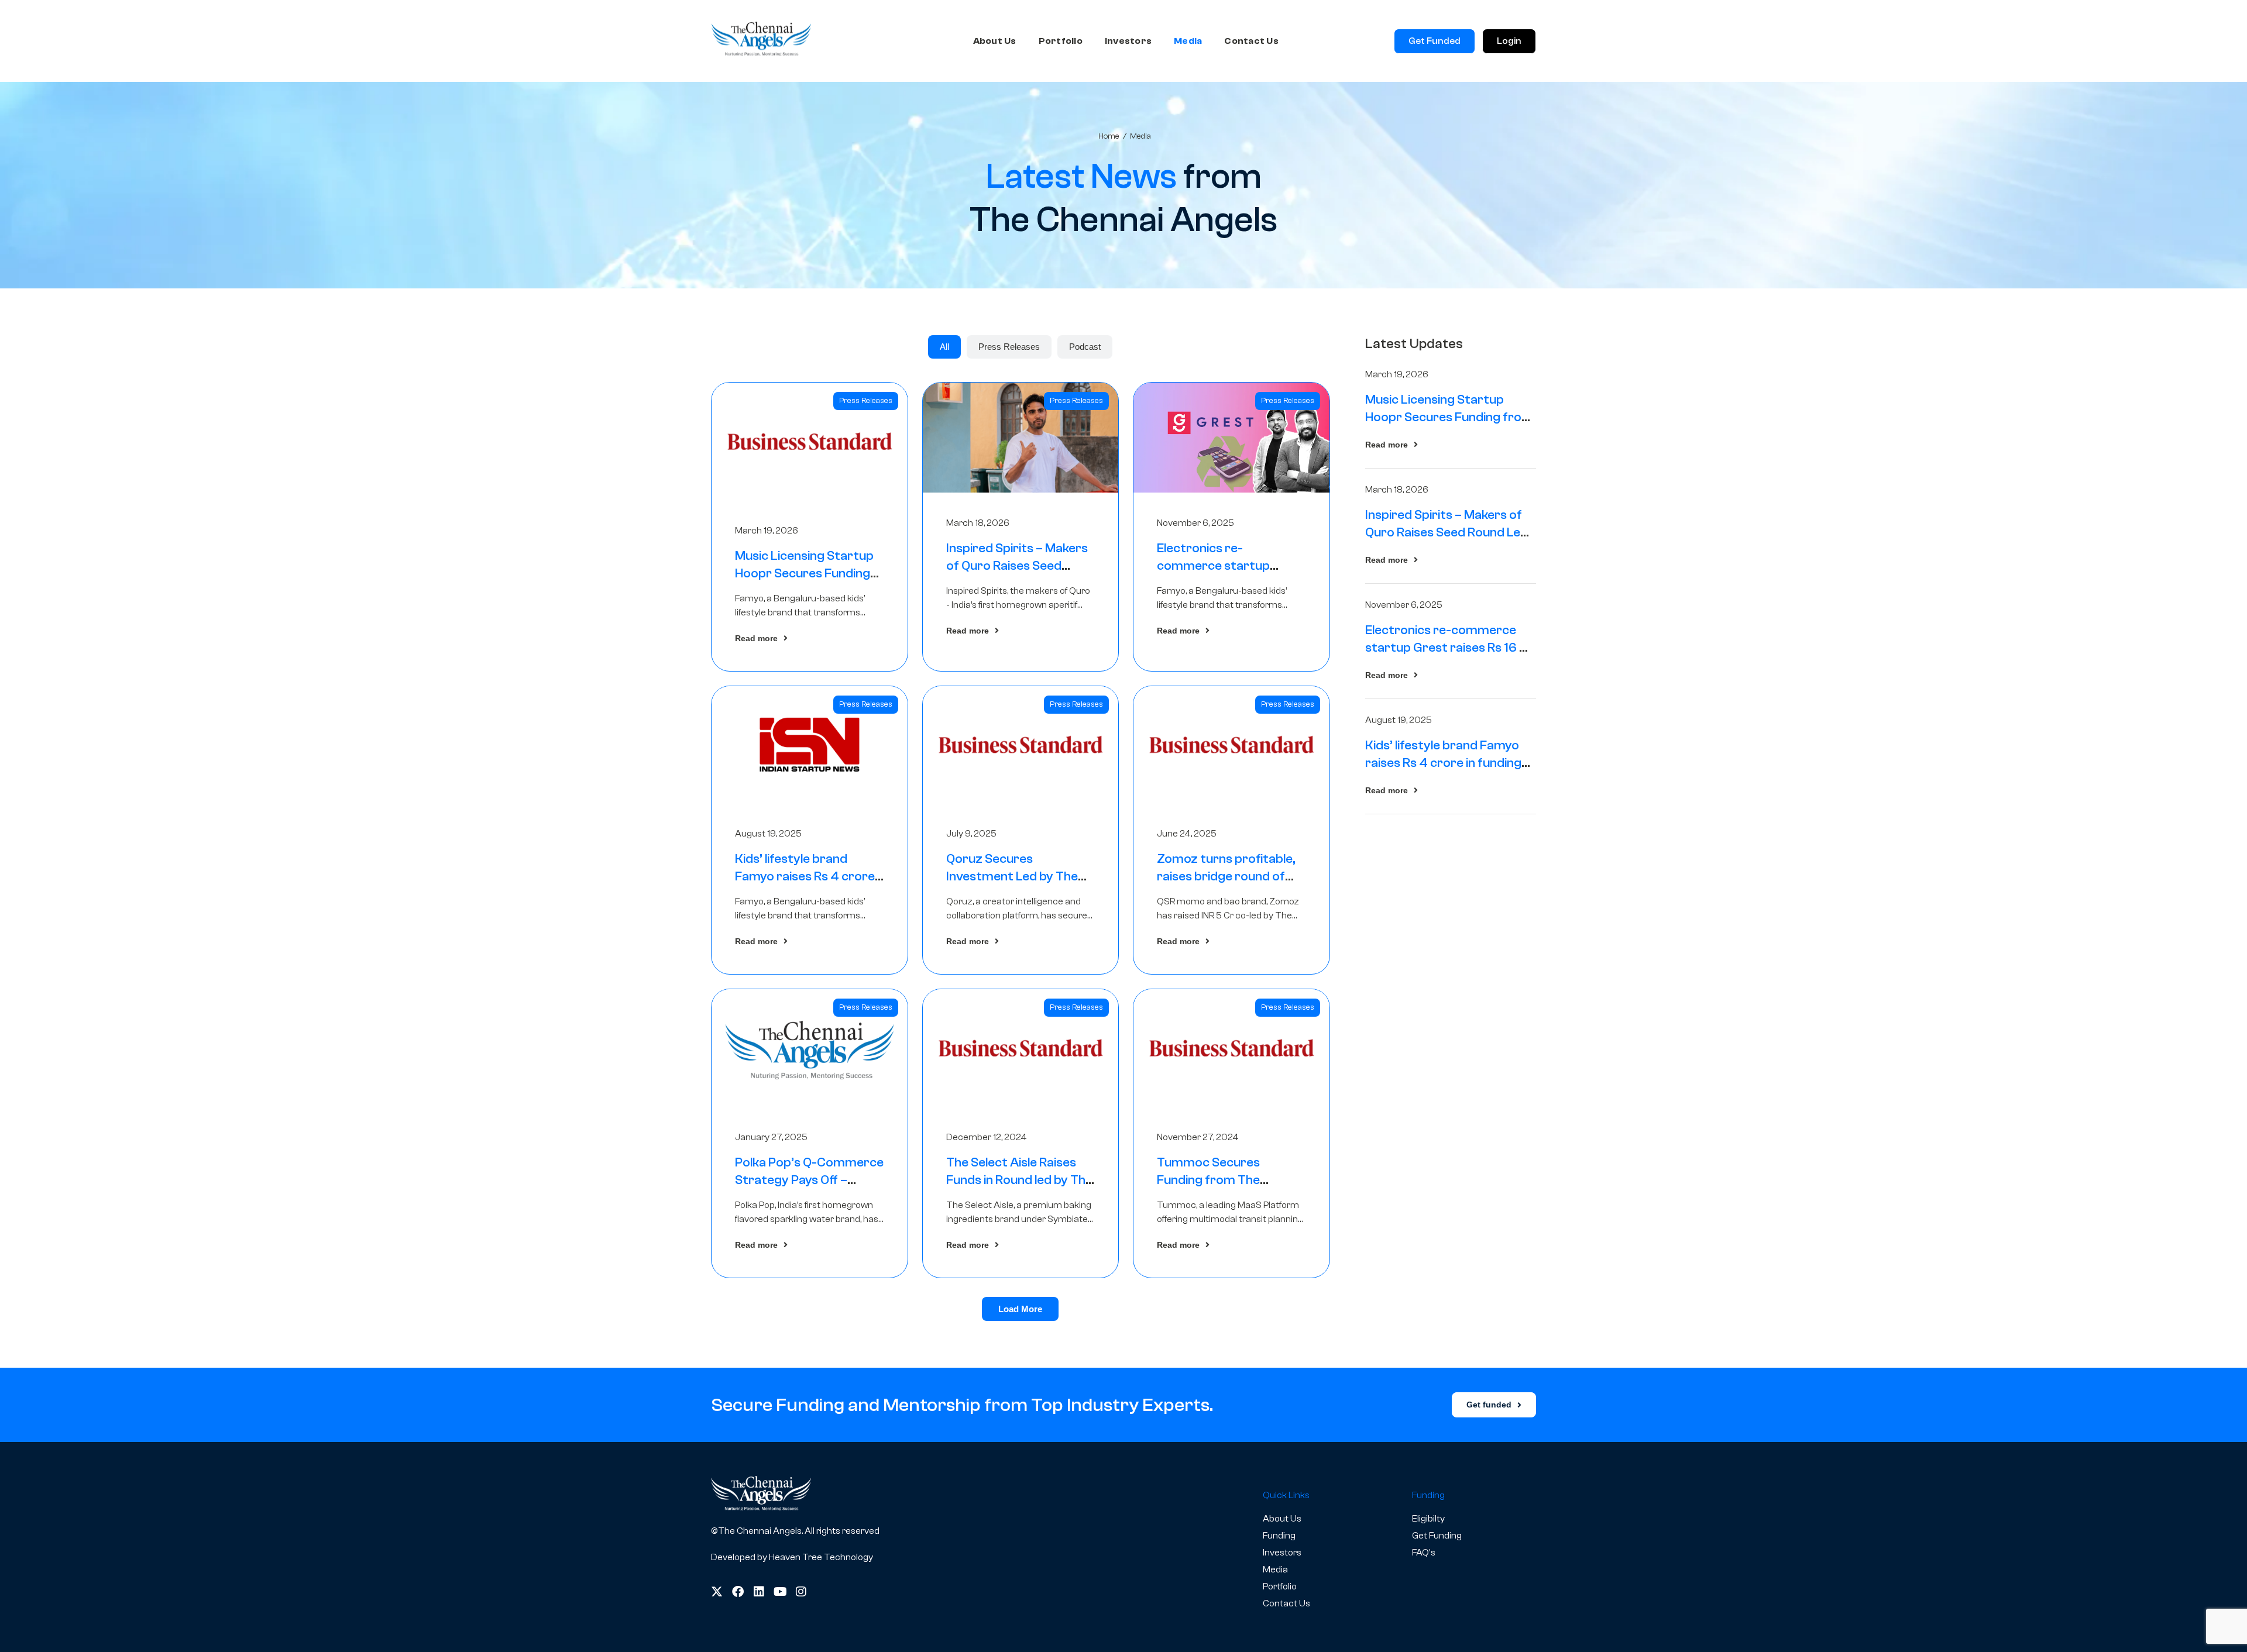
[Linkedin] (759, 1592)
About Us (995, 41)
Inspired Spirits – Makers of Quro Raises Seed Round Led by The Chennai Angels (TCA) (1447, 532)
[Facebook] (738, 1592)
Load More (1020, 1309)
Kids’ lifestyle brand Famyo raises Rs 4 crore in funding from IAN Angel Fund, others (1447, 763)
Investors (1128, 41)
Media (1188, 41)
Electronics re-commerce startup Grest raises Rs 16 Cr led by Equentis (1449, 648)
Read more (756, 638)
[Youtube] (780, 1592)
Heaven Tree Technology (821, 1557)
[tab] (944, 347)
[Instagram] (801, 1592)
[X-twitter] (717, 1592)
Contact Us (1251, 41)
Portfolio (1061, 41)
